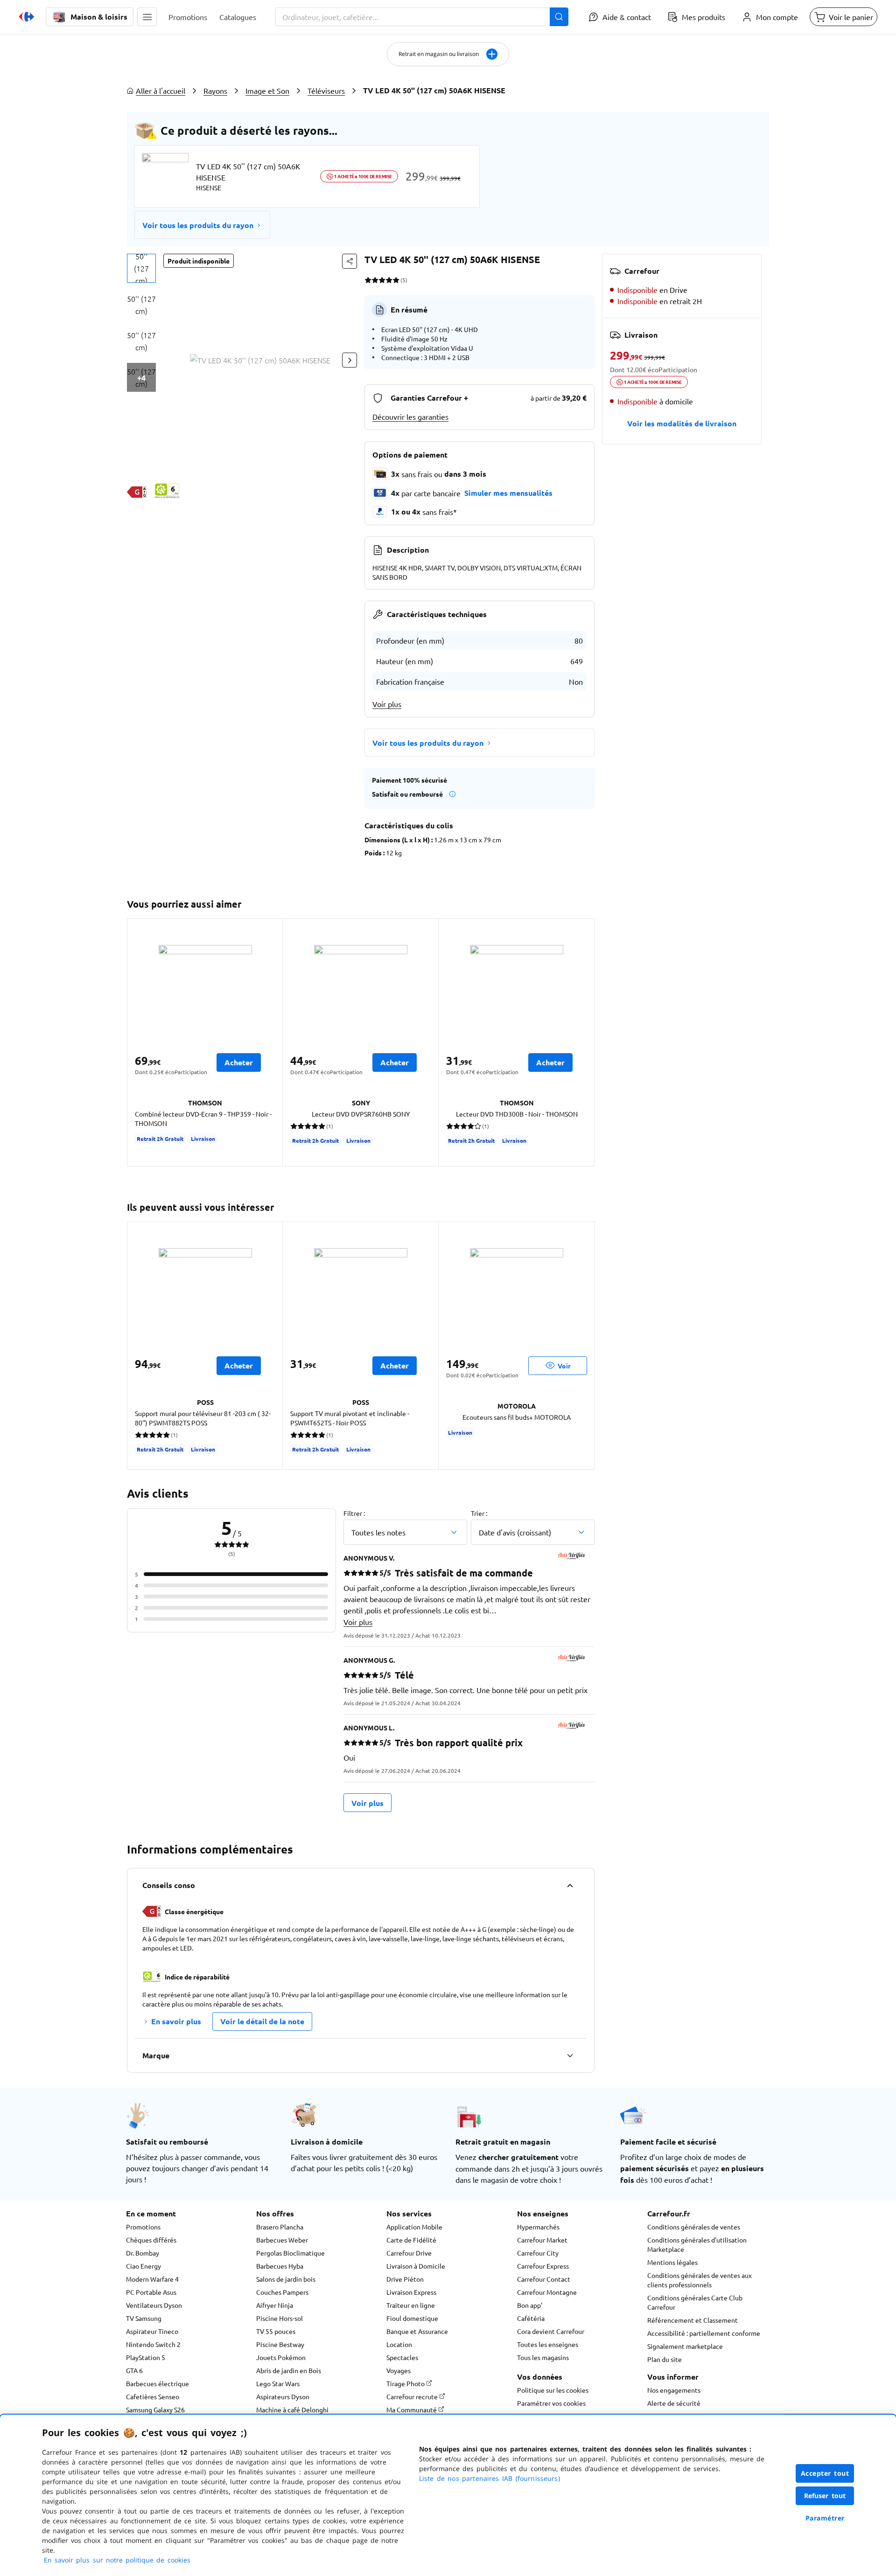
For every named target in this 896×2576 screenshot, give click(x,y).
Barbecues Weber (282, 2240)
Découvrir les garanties (410, 417)
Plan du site (665, 2359)
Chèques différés (151, 2240)
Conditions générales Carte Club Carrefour (695, 2302)
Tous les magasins (543, 2357)
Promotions (143, 2227)
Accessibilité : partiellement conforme (704, 2333)
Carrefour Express (543, 2266)
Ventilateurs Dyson (154, 2305)
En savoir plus (176, 2021)
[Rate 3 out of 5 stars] (382, 280)
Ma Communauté (412, 2409)
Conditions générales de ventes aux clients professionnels (700, 2280)
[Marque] (570, 2055)
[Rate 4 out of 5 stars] (389, 280)
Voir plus (387, 704)
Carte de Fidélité (411, 2240)
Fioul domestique (412, 2318)
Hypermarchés (538, 2227)
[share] (350, 261)
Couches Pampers (282, 2292)
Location (399, 2344)
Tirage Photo (406, 2383)
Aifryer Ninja (275, 2305)
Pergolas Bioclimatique (290, 2253)
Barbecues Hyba (280, 2266)
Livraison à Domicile (416, 2266)
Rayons (215, 90)
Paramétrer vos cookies (551, 2403)
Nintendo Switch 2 (153, 2344)
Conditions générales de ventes (694, 2227)
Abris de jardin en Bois (289, 2370)
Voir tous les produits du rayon (198, 225)
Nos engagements (674, 2390)
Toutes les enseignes (548, 2344)
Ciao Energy (143, 2266)
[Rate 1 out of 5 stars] (368, 280)
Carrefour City (538, 2253)
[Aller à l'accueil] (27, 17)
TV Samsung (144, 2318)
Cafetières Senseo (153, 2396)
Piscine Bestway (280, 2344)
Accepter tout (825, 2473)
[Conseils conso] (570, 1885)
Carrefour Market (542, 2240)
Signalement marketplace (685, 2346)
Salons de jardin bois (286, 2279)
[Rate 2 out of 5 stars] (375, 280)
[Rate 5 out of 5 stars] (396, 280)
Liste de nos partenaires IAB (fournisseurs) (490, 2478)
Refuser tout (825, 2496)
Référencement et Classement (693, 2320)
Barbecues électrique (157, 2383)
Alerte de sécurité (674, 2403)
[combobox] (422, 17)
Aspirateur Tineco (152, 2331)
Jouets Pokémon (281, 2357)
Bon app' (530, 2305)
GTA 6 (134, 2370)
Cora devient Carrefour (551, 2331)
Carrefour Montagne (547, 2292)
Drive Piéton (405, 2279)
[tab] (141, 268)
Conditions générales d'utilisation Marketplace (697, 2244)
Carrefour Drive (409, 2253)
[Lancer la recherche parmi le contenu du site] (559, 17)
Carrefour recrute (413, 2396)
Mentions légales (672, 2262)
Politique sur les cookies (553, 2390)
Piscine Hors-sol (280, 2318)
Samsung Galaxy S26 (155, 2409)
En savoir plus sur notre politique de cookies (117, 2560)
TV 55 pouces (276, 2331)
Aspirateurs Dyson (283, 2396)
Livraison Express (411, 2292)
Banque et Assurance (417, 2331)
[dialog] (448, 2495)
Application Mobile (414, 2227)
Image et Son (267, 90)
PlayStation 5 (146, 2357)
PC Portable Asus (151, 2292)
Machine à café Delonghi (292, 2409)
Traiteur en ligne (411, 2305)
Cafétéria (531, 2318)
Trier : (479, 1513)
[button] (147, 17)
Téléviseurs (326, 90)
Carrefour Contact (544, 2279)
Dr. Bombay (143, 2253)
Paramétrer (825, 2518)
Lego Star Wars (278, 2383)
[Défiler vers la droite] (350, 360)
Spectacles (402, 2357)
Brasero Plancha (280, 2227)
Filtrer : (354, 1513)
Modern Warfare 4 (152, 2279)
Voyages (399, 2370)
